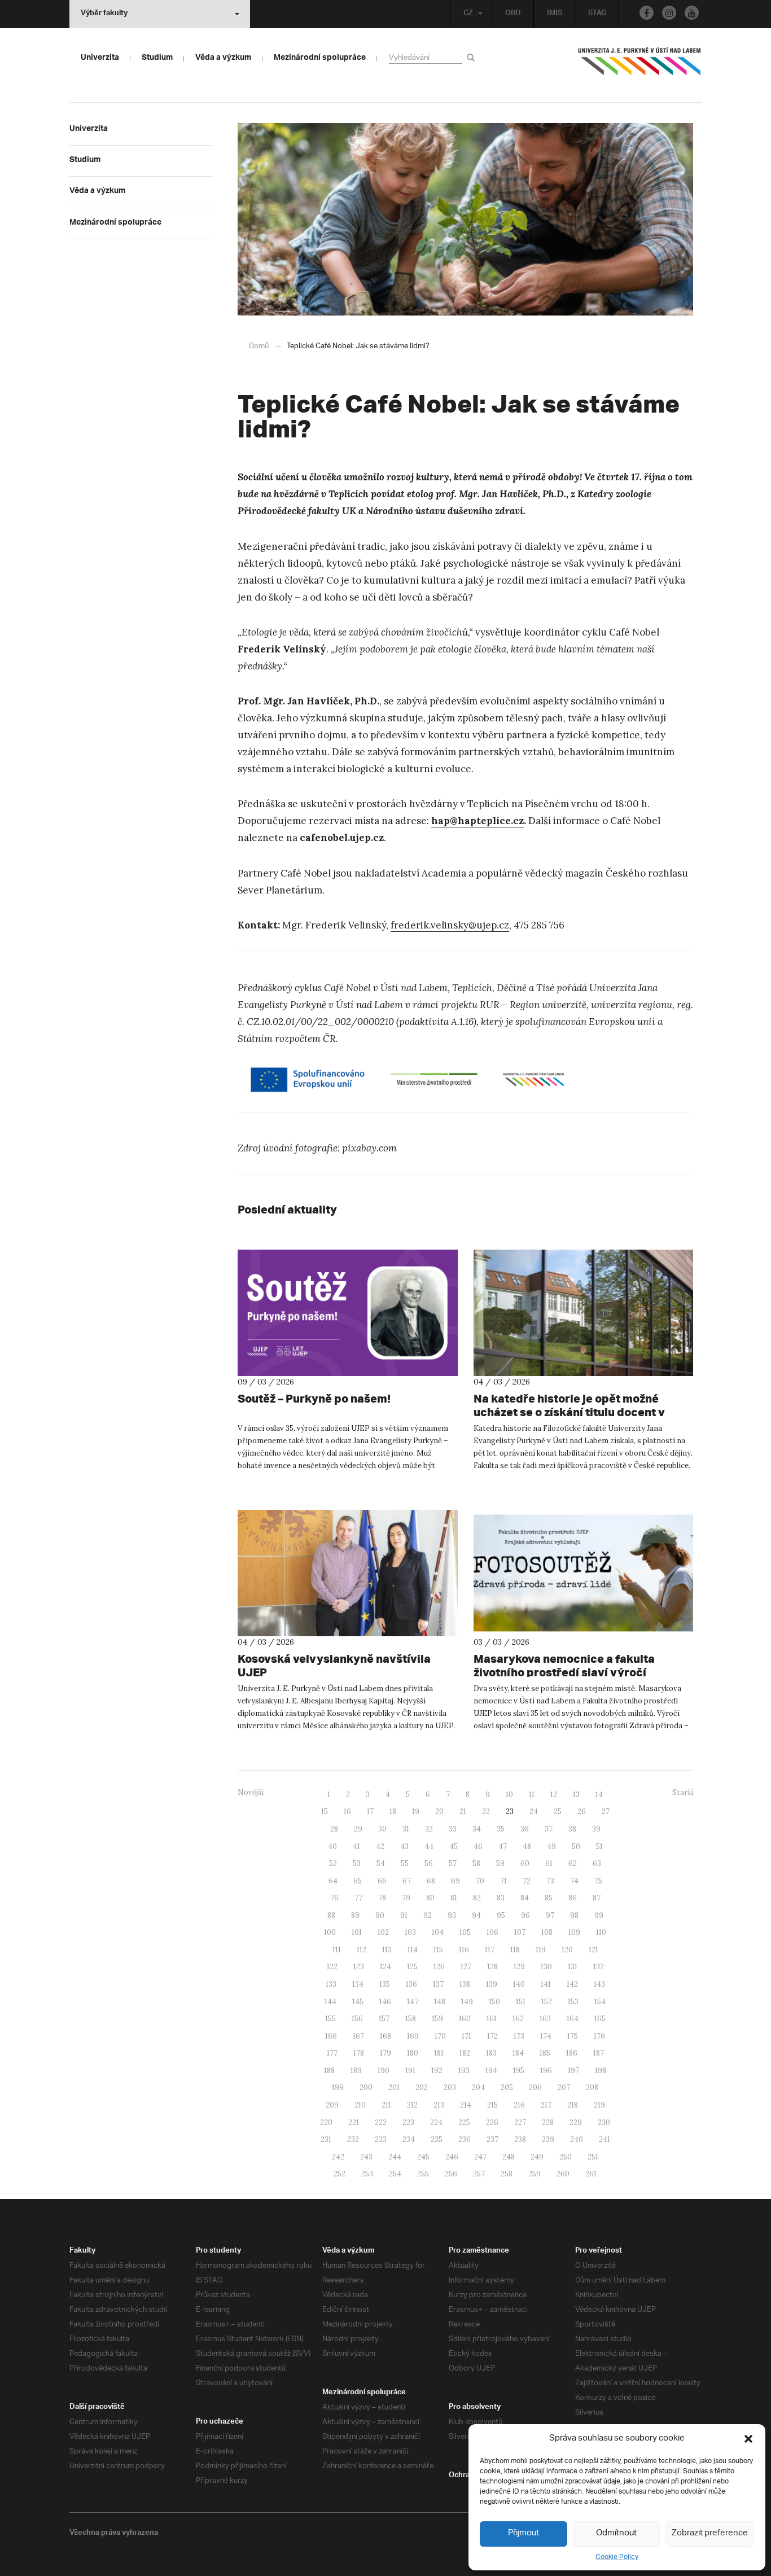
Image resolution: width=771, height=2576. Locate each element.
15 (325, 1811)
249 (537, 2157)
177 (332, 2053)
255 (423, 2174)
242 (338, 2157)
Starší (683, 1792)
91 (404, 1915)
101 (357, 1932)
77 (358, 1898)
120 (567, 1950)
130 (546, 1967)
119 (541, 1950)
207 (564, 2087)
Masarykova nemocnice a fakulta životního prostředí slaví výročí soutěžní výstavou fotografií (564, 1672)
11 (532, 1795)
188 (329, 2071)
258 (507, 2174)
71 (503, 1881)
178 (359, 2053)
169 (413, 2036)
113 (387, 1950)
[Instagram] (669, 13)
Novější (251, 1792)
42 (380, 1846)
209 (332, 2105)
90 (380, 1915)
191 (410, 2071)
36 (525, 1829)
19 (416, 1811)
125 (412, 1967)
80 (430, 1898)
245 (423, 2157)
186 (572, 2053)
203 (450, 2087)
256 (451, 2174)
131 (573, 1967)
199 (338, 2087)
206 (535, 2087)
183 (491, 2053)
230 (604, 2122)
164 (573, 2019)
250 (566, 2157)
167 (358, 2036)
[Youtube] (692, 13)
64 (333, 1881)
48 (527, 1846)
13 (576, 1795)
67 (407, 1881)
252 (339, 2174)
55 (405, 1863)
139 (492, 1984)
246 (452, 2157)
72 (527, 1881)
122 (332, 1967)
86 (573, 1898)
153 (573, 2002)
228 (548, 2122)
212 (412, 2105)
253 (367, 2174)
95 (501, 1915)
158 (411, 2019)
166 (331, 2036)
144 (330, 2002)
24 (534, 1811)
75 (598, 1881)
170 (440, 2036)
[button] (748, 2439)
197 (573, 2071)
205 (507, 2087)
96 (525, 1915)
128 (492, 1967)
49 (551, 1846)
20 (439, 1811)
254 (395, 2174)
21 (463, 1811)
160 (465, 2019)
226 (492, 2122)
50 (576, 1846)
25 (558, 1811)
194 (491, 2071)
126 (439, 1967)
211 (386, 2105)
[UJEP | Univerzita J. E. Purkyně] (639, 66)
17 (370, 1811)
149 (467, 2002)
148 (440, 2002)
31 (406, 1829)
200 (366, 2087)
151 (521, 2002)
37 (549, 1829)
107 (520, 1932)
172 (492, 2036)
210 (360, 2105)
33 (453, 1829)
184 (518, 2053)
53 (357, 1863)
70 (480, 1881)
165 (600, 2019)
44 (429, 1846)
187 (599, 2053)
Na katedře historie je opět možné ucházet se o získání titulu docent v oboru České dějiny (569, 1412)
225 (464, 2122)
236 (465, 2139)
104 (438, 1932)
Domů (259, 346)
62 (573, 1863)
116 (464, 1950)
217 (546, 2105)
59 (500, 1863)
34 (477, 1829)
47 (503, 1846)
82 (477, 1898)
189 (356, 2071)
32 (429, 1829)
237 (492, 2139)
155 (330, 2019)
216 (519, 2105)
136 (411, 1984)
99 (599, 1915)
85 (549, 1898)
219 (599, 2105)
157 (384, 2019)
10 (509, 1795)
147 (413, 2002)
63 (597, 1863)
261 (591, 2174)
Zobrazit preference (710, 2533)
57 (453, 1863)
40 (332, 1846)
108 (547, 1932)
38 (572, 1829)
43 (404, 1846)
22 (486, 1811)
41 (356, 1846)
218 (573, 2105)
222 (381, 2122)
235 (437, 2139)
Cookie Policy (617, 2557)
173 (519, 2036)
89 (355, 1915)
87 (597, 1898)
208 (592, 2087)
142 (572, 1984)
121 (593, 1950)
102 (383, 1932)
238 (520, 2139)
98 (574, 1915)
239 (548, 2139)
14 (599, 1795)
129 (519, 1967)
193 (464, 2071)
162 (518, 2019)
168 (385, 2036)
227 (520, 2122)
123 (359, 1967)
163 (545, 2019)
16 (347, 1811)
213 (439, 2105)
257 (479, 2174)
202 (422, 2087)
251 (593, 2157)
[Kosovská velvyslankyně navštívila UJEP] (348, 1573)
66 (382, 1881)
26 (582, 1811)
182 (465, 2053)
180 (413, 2053)
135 (385, 1984)
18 (393, 1811)
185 (545, 2053)
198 (601, 2071)
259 (535, 2174)
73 (550, 1881)
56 (429, 1863)
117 (490, 1950)
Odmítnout (616, 2533)
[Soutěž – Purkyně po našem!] (348, 1313)
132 (599, 1967)
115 (438, 1950)
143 (599, 1984)
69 (455, 1881)
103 (410, 1932)
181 (439, 2053)
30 (382, 1829)
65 (358, 1881)
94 (476, 1915)
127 (466, 1967)
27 (606, 1811)
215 (492, 2105)
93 (452, 1915)
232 (353, 2139)
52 (333, 1863)
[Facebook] (647, 13)
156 (357, 2019)
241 (604, 2139)
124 (385, 1967)
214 (466, 2105)
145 (358, 2002)
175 (573, 2036)
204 (478, 2087)
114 (413, 1950)
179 (385, 2053)
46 (478, 1846)
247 (480, 2157)
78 (382, 1898)
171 (466, 2036)
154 (600, 2002)
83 (501, 1898)
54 (381, 1863)
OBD (513, 14)
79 (406, 1898)
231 (326, 2139)
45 (454, 1846)
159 (437, 2019)
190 (384, 2071)
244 (395, 2157)
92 (428, 1915)
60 (525, 1863)
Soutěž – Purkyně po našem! (314, 1398)
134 (358, 1984)
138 (465, 1984)
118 (515, 1950)
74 (574, 1881)
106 (492, 1932)
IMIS (555, 14)
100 (330, 1932)
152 (547, 2002)
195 (519, 2071)
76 (334, 1898)
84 (525, 1898)
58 (476, 1863)
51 (599, 1846)
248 (509, 2157)
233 (381, 2139)
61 (549, 1863)
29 (358, 1829)
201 (394, 2087)
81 (454, 1898)
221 (354, 2122)
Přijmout (524, 2533)
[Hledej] (473, 57)
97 (550, 1915)
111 (337, 1950)
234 (409, 2139)
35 (501, 1829)
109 (574, 1932)
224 (436, 2122)
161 (492, 2019)
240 (577, 2139)
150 (494, 2002)
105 (465, 1932)
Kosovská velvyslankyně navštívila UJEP (334, 1665)
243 (366, 2157)
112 (362, 1950)
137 (438, 1984)
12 (554, 1795)
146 (385, 2002)
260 (563, 2174)
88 (331, 1915)
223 (408, 2122)
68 (431, 1881)
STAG (597, 14)
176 (599, 2036)
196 (546, 2071)
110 (601, 1932)
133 (331, 1984)
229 (576, 2122)
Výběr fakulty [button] (104, 14)
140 (519, 1984)
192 (437, 2071)
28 (334, 1829)
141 (546, 1984)
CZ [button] (468, 14)
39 (596, 1829)
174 (546, 2036)
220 (326, 2122)
